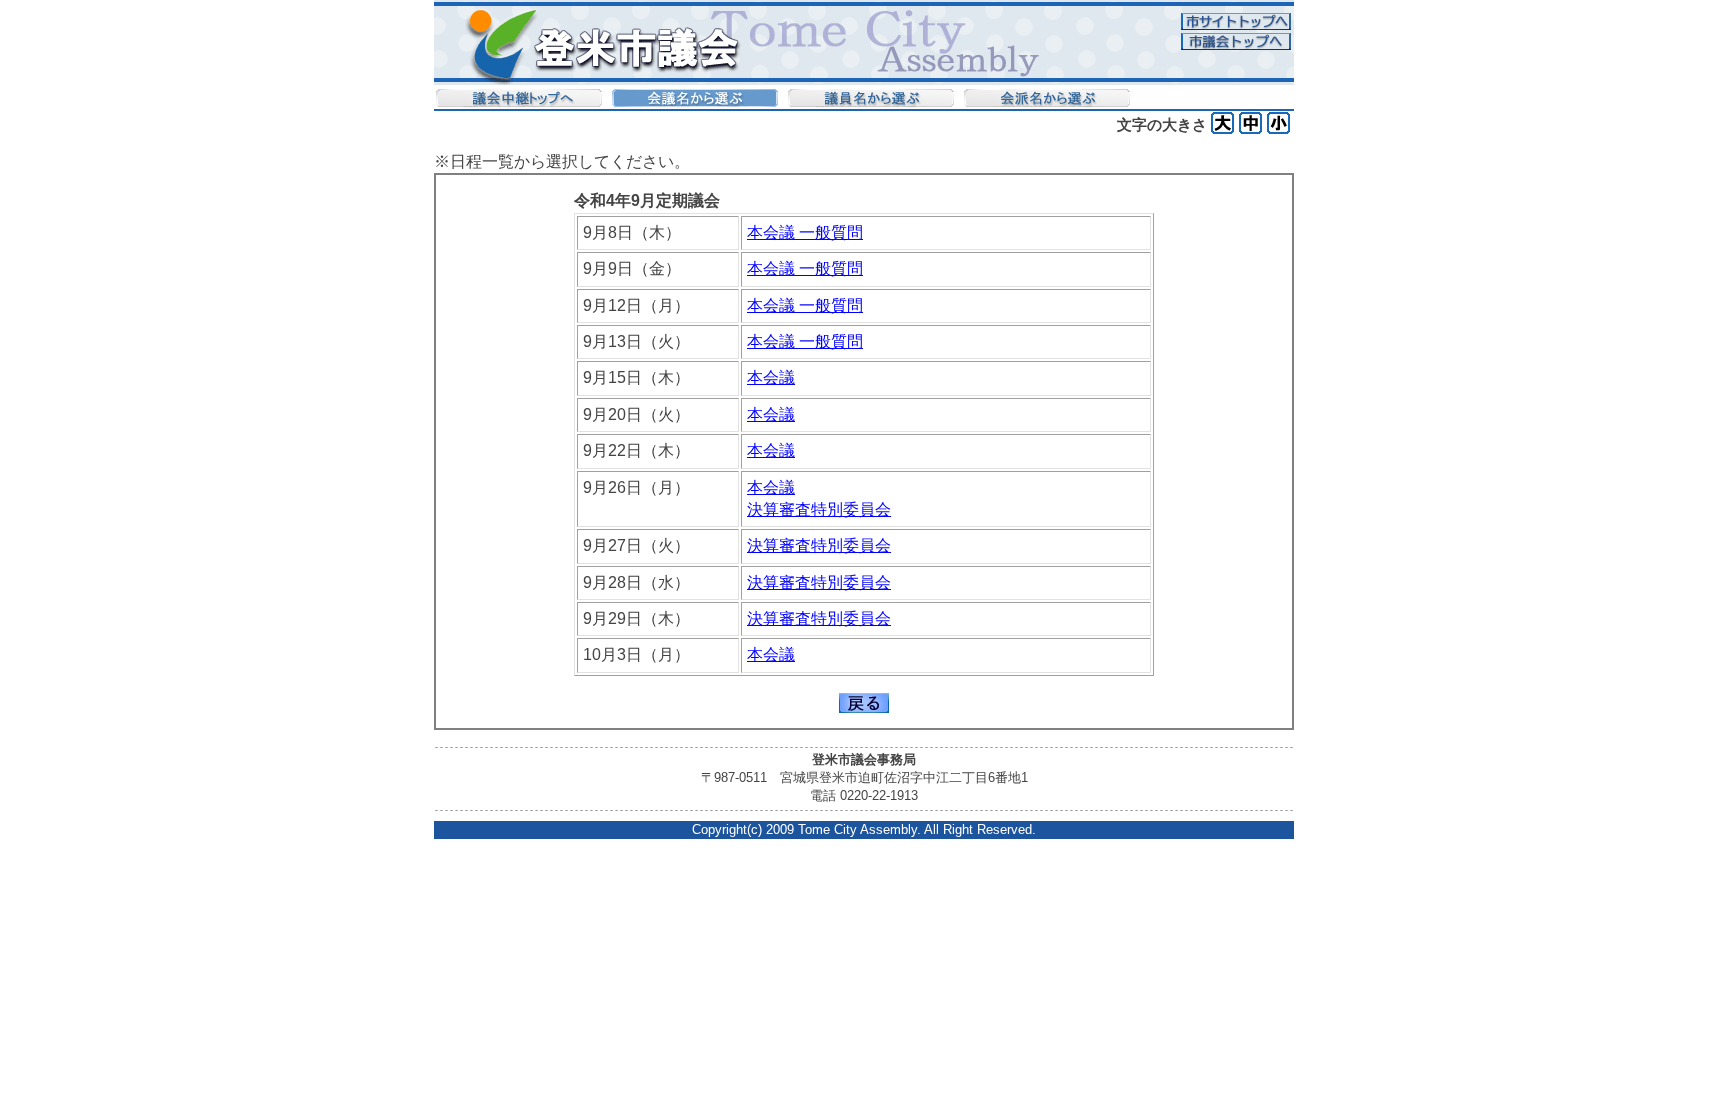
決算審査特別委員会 (819, 509)
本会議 (771, 377)
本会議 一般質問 (805, 232)
